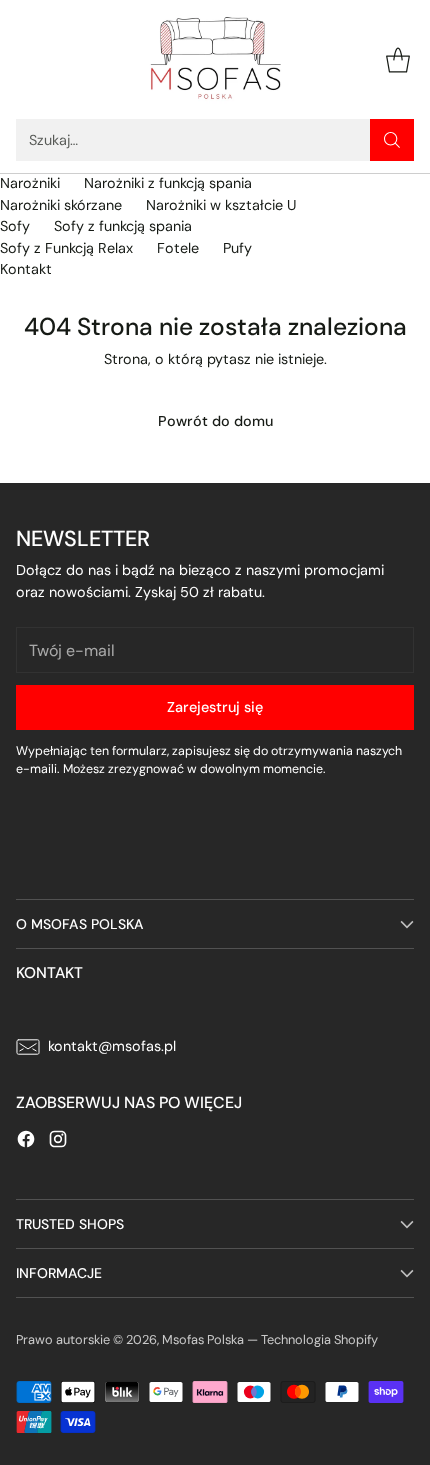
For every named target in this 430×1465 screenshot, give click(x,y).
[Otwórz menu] (26, 59)
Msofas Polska (203, 1339)
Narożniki (30, 183)
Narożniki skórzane (61, 205)
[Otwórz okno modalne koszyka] (397, 59)
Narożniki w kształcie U (221, 205)
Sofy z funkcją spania (123, 226)
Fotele (178, 248)
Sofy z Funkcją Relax (66, 248)
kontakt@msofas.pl (112, 1046)
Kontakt (26, 269)
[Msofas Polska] (215, 59)
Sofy (15, 226)
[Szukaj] (392, 140)
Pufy (237, 248)
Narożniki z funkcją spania (168, 183)
